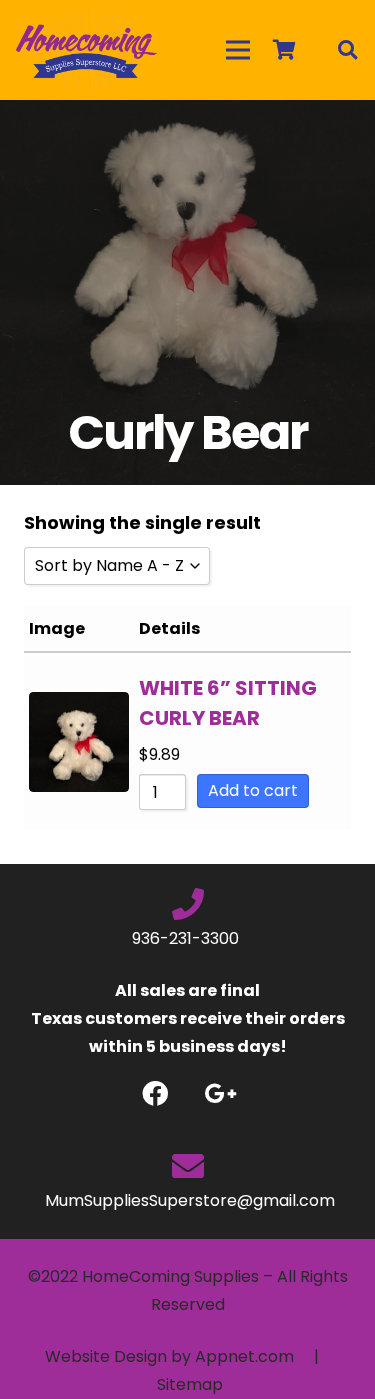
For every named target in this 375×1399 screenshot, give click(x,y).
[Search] (347, 50)
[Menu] (238, 50)
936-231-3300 (187, 938)
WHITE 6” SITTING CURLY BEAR (228, 703)
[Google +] (220, 1093)
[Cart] (284, 50)
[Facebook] (155, 1093)
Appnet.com (244, 1356)
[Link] (86, 50)
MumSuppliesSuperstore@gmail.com (188, 1200)
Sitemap (190, 1384)
